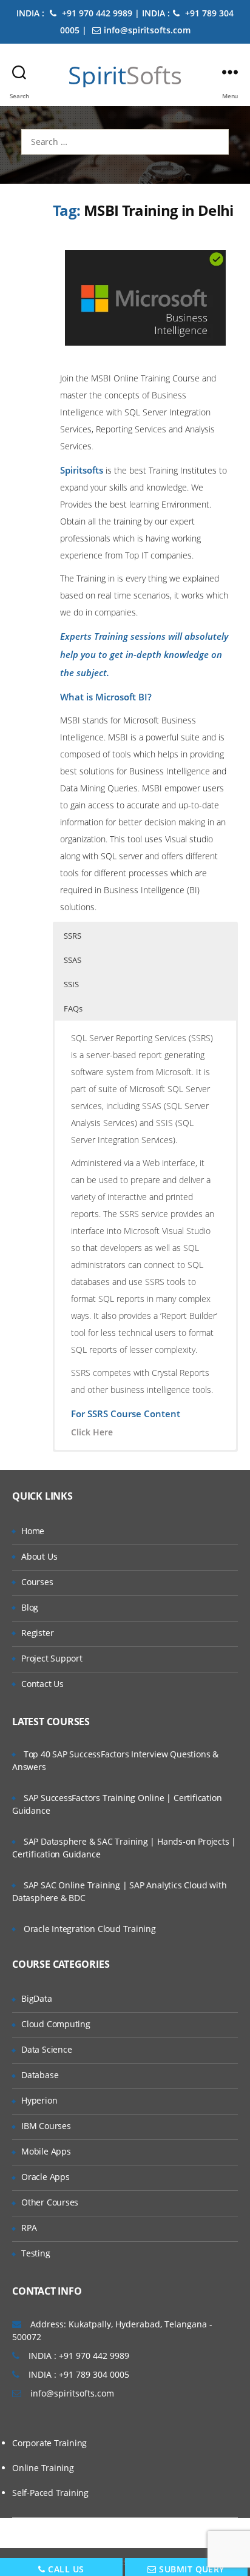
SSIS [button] (71, 984)
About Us (39, 1556)
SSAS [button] (73, 960)
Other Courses (50, 2202)
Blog (30, 1607)
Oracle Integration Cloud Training (90, 1929)
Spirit (125, 75)
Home (33, 1531)
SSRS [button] (73, 936)
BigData (37, 1998)
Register (37, 1633)
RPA (29, 2228)
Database (40, 2075)
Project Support (52, 1658)
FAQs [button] (73, 1008)
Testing (36, 2253)
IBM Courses (46, 2126)
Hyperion (39, 2100)
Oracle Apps (46, 2177)
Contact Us (42, 1684)
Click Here (92, 1432)
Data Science (46, 2049)
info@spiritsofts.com (147, 30)
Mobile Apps (46, 2151)
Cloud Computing (56, 2024)
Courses (37, 1582)
